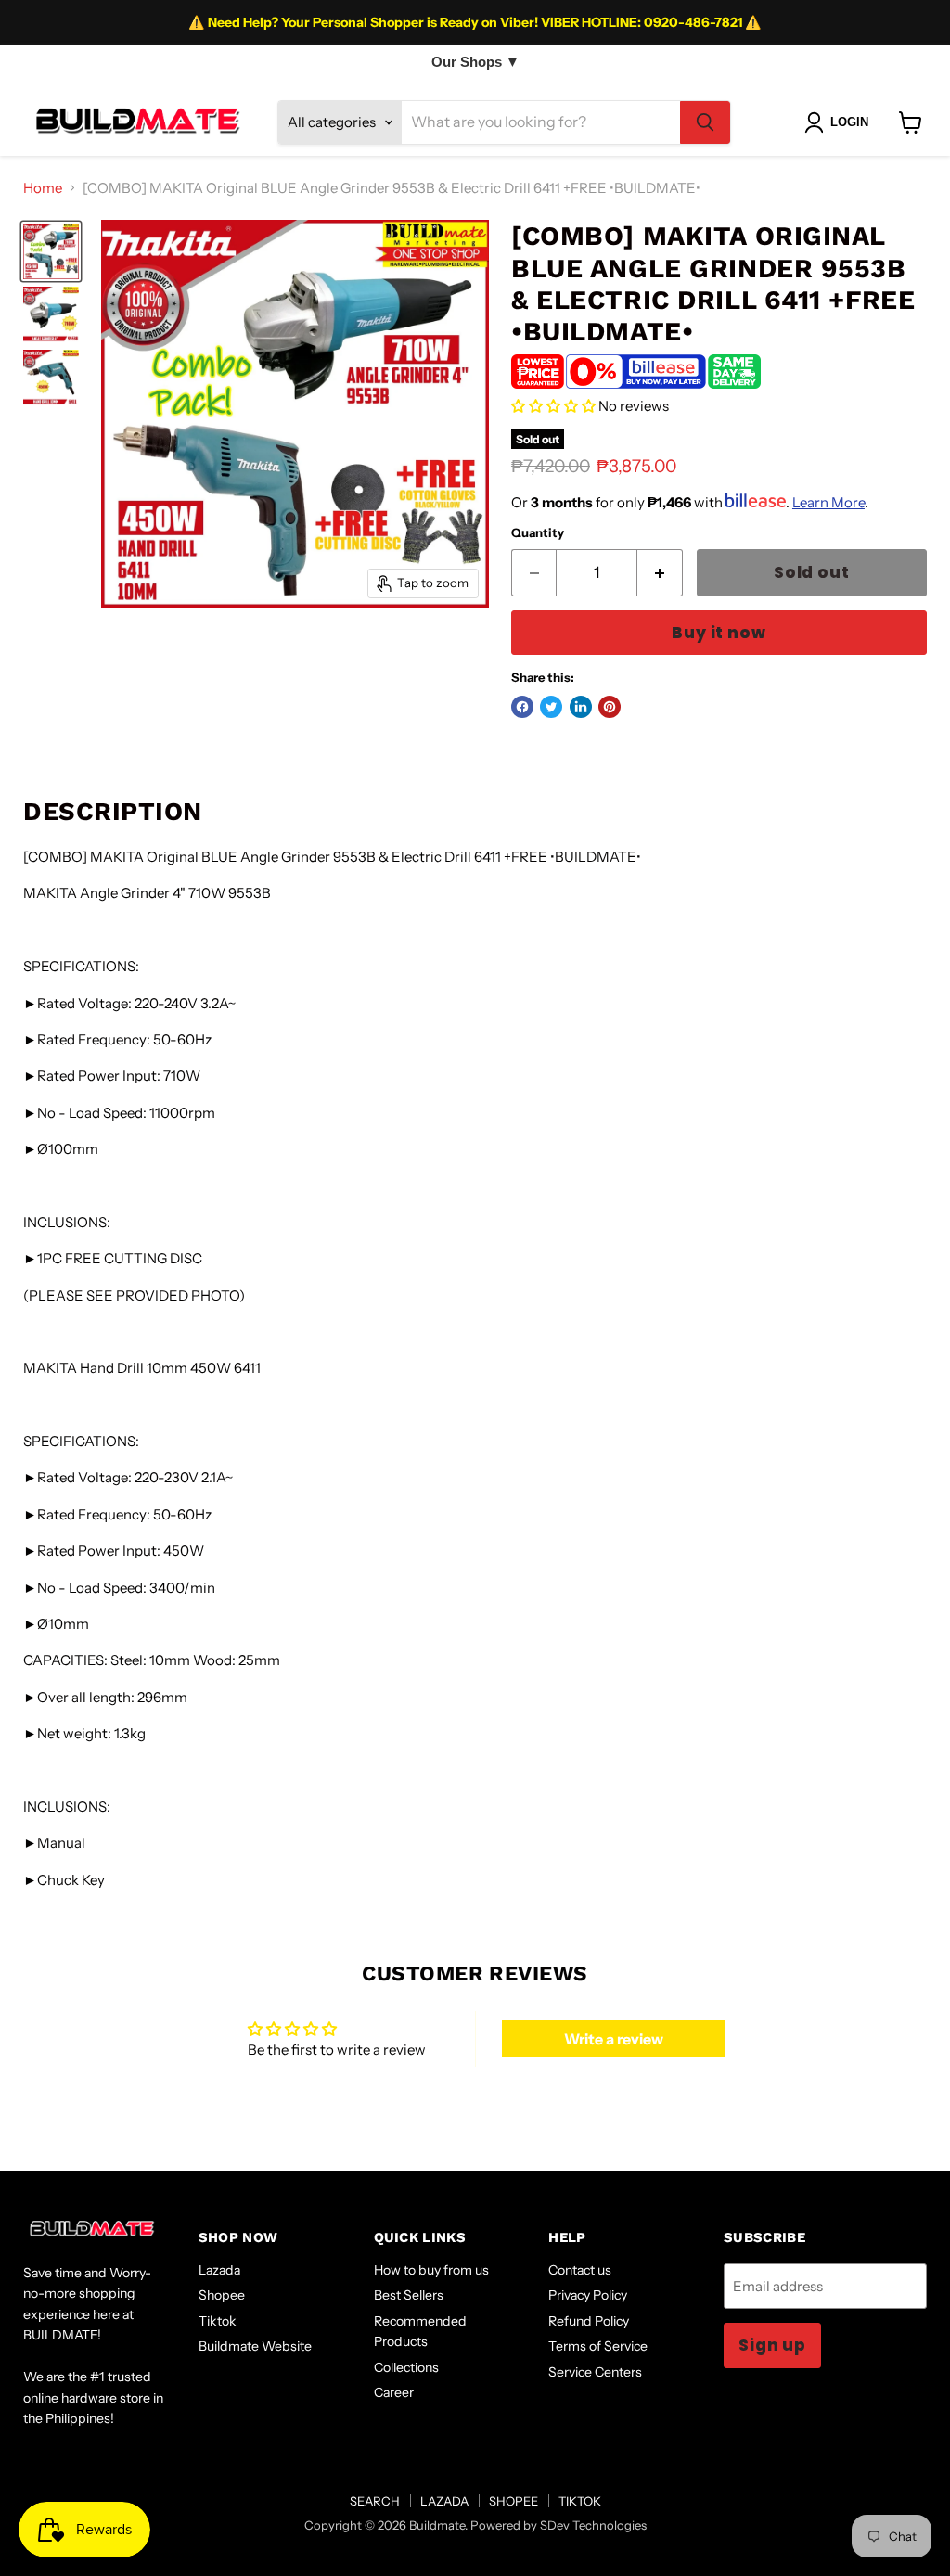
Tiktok (218, 2321)
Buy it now (719, 633)
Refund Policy (589, 2321)
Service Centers (595, 2372)
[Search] (705, 122)
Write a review (614, 2039)
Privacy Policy (588, 2295)
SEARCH (375, 2501)
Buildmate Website (255, 2346)
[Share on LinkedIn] (581, 707)
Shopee (222, 2295)
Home (43, 188)
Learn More (828, 502)
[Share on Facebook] (522, 707)
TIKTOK (580, 2501)
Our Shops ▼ (475, 62)
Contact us (580, 2270)
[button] (553, 406)
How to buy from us (431, 2270)
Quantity (538, 533)
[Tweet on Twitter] (551, 707)
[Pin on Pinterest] (610, 707)
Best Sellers (409, 2295)
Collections (406, 2367)
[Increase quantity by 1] (660, 573)
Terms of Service (598, 2346)
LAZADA (444, 2501)
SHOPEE (514, 2501)
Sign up (772, 2345)
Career (394, 2392)
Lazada (219, 2270)
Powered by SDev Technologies (558, 2525)
